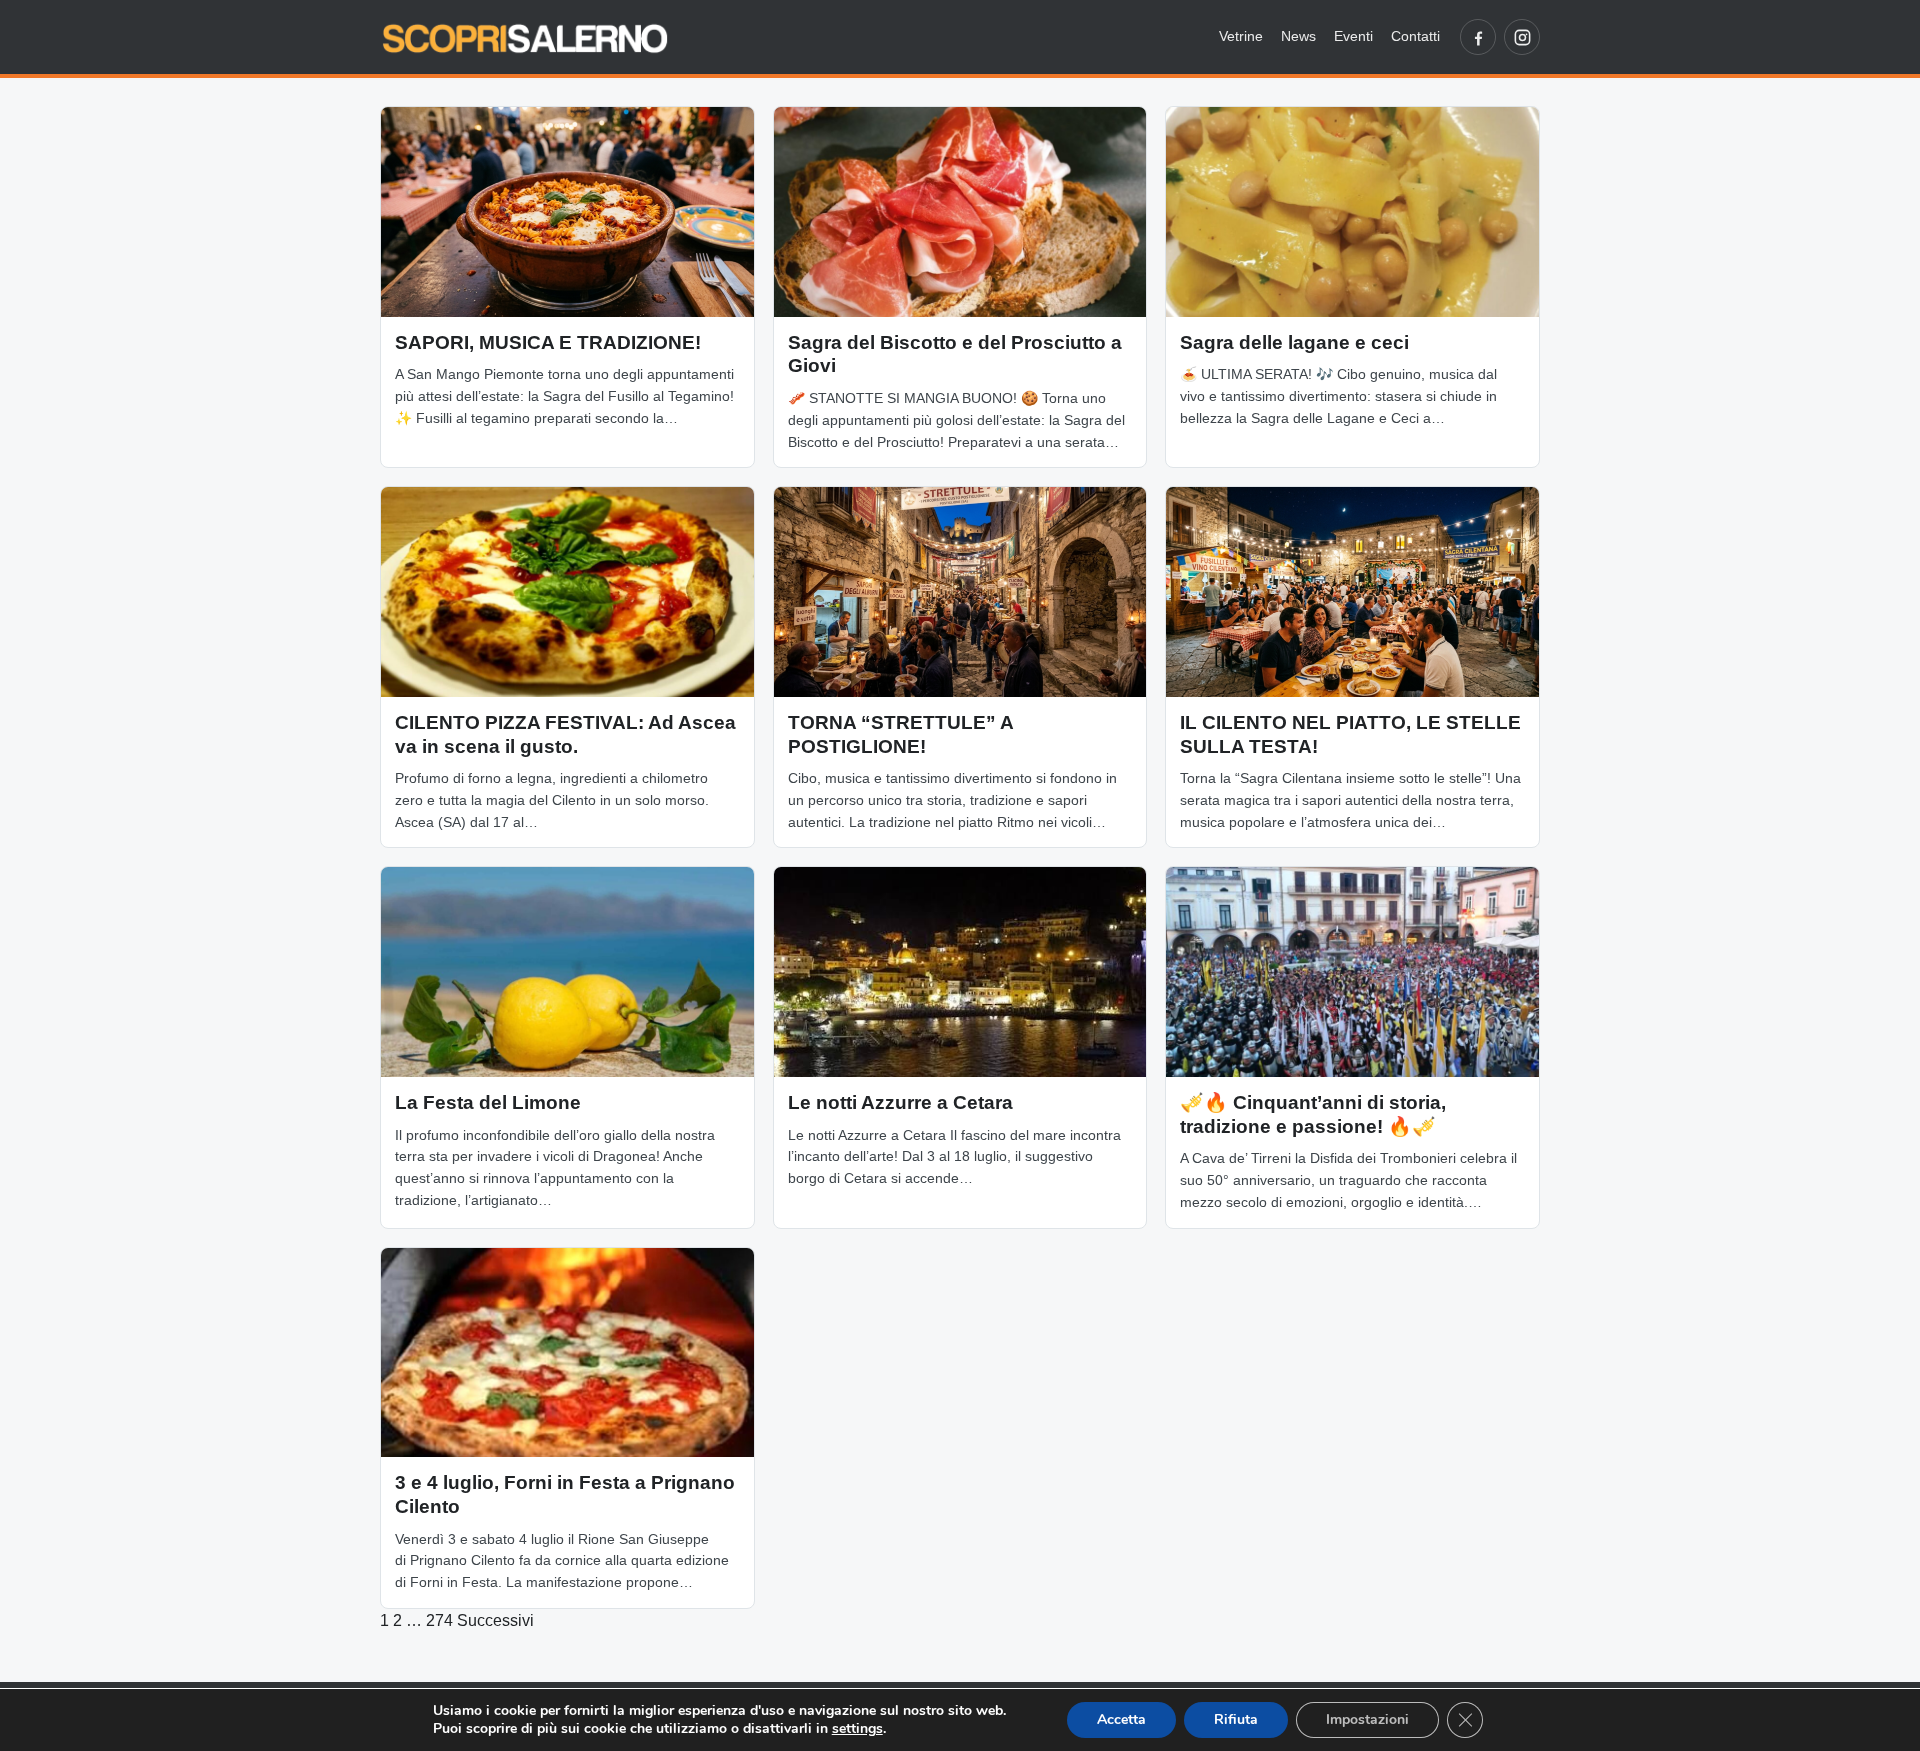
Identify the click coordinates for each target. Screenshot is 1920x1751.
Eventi (1353, 36)
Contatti (1415, 36)
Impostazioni (1367, 1719)
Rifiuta (1236, 1719)
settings (857, 1729)
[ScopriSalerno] (525, 37)
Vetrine (1241, 36)
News (1298, 36)
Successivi (495, 1620)
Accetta (1121, 1719)
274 (439, 1620)
